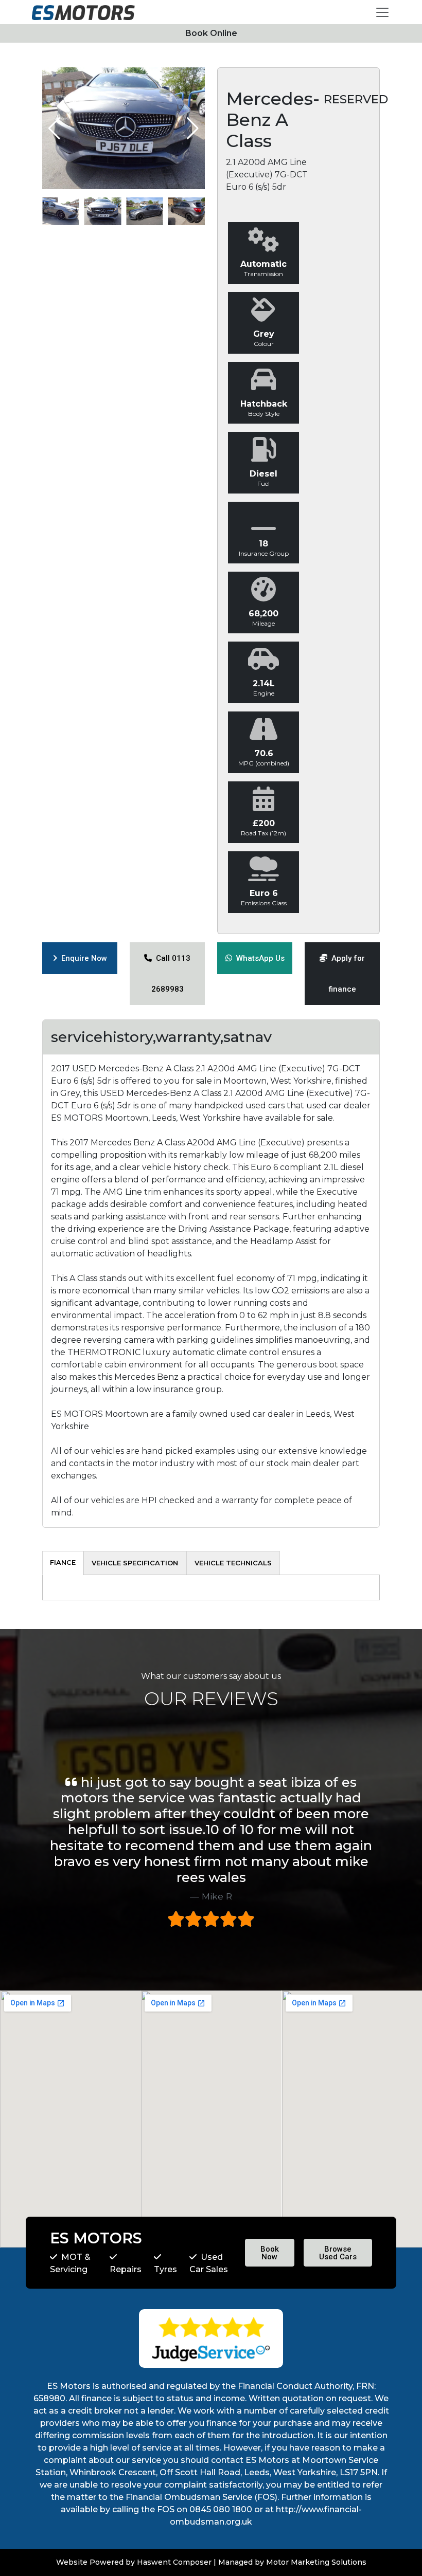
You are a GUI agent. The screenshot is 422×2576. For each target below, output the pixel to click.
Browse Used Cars (338, 2253)
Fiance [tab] (63, 1562)
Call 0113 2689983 (171, 974)
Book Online (211, 33)
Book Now (270, 2253)
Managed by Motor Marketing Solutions (292, 2562)
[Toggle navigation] (382, 12)
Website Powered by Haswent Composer (134, 2562)
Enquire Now (82, 958)
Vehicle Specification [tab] (135, 1563)
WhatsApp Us (258, 958)
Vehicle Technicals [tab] (233, 1563)
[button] (193, 129)
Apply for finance (346, 974)
